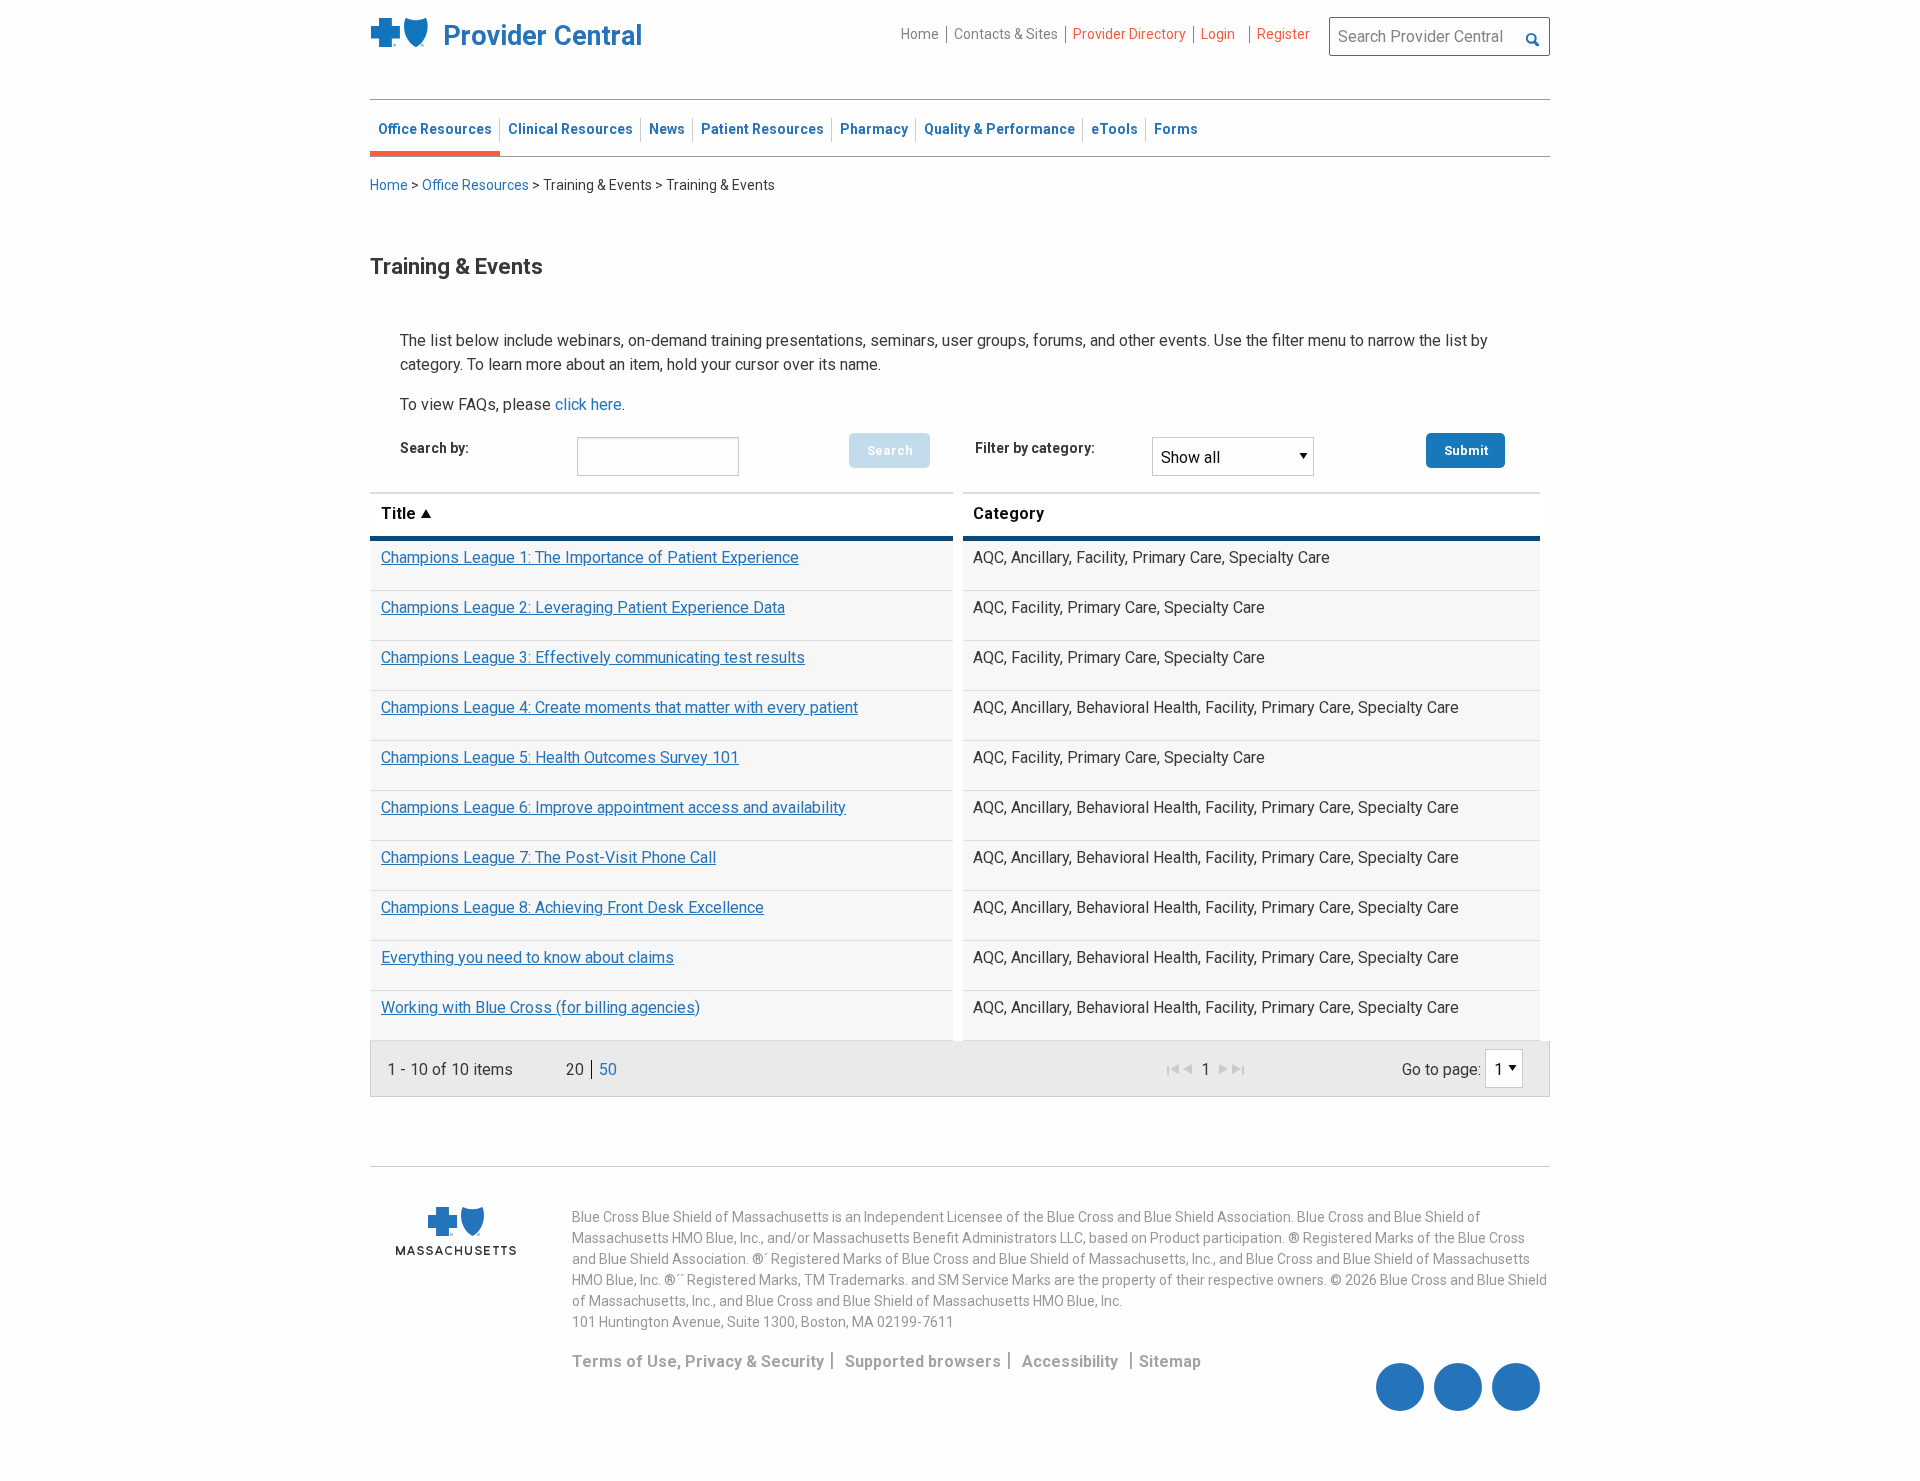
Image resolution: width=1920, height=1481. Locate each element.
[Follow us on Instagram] (1458, 1387)
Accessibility (1070, 1361)
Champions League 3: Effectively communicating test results (593, 657)
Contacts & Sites (1006, 34)
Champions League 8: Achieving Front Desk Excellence (572, 907)
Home (920, 34)
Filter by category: (1035, 448)
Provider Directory (1129, 34)
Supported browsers (923, 1361)
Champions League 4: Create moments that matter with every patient (619, 707)
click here (588, 404)
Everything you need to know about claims (527, 957)
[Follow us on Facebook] (1400, 1387)
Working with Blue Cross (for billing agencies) (540, 1007)
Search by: (434, 448)
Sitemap (1170, 1361)
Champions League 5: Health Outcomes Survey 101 (560, 757)
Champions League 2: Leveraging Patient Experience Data (583, 607)
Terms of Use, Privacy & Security (698, 1361)
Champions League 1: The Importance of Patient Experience (590, 557)
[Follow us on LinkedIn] (1516, 1387)
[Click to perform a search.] (1532, 41)
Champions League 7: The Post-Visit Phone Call (548, 857)
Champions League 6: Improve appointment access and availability (613, 807)
